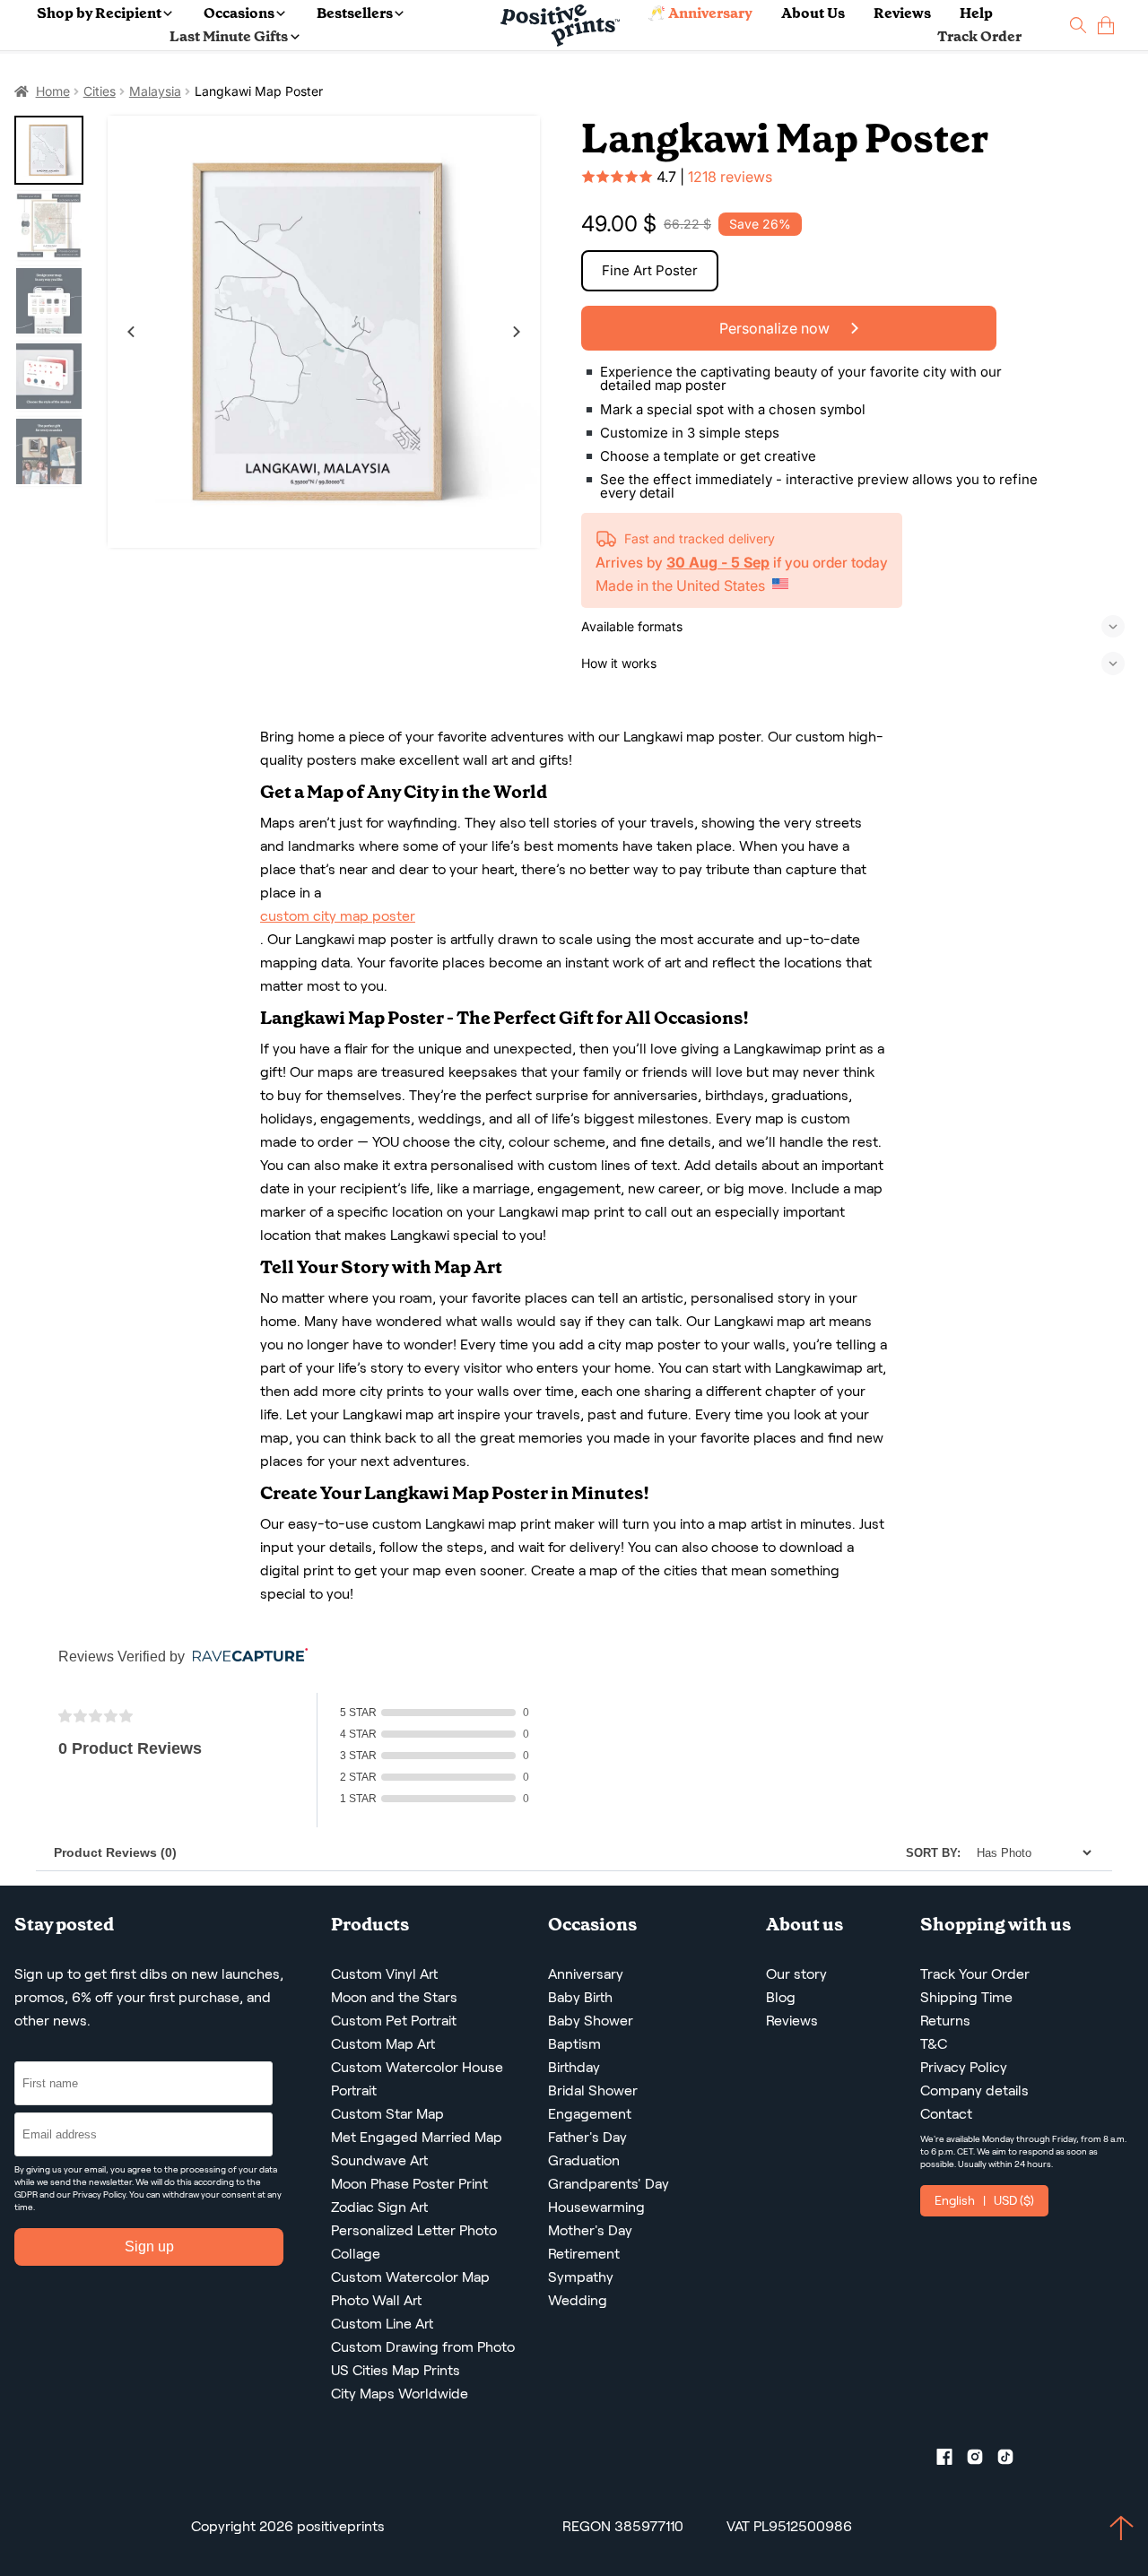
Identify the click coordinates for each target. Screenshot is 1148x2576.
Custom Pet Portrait (394, 2021)
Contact (946, 2114)
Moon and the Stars (394, 1997)
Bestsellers (355, 13)
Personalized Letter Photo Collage (414, 2242)
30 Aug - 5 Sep (718, 562)
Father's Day (587, 2137)
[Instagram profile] (982, 2460)
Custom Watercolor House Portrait (417, 2079)
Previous (131, 332)
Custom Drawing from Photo (423, 2347)
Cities (100, 91)
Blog (781, 1997)
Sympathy (581, 2277)
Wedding (578, 2300)
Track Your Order (975, 1974)
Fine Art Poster (650, 270)
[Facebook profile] (952, 2460)
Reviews (902, 13)
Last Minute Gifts (229, 36)
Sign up (149, 2246)
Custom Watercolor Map (410, 2277)
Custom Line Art (382, 2324)
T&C (934, 2044)
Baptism (574, 2044)
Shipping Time (966, 1997)
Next (517, 332)
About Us (813, 13)
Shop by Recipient (99, 13)
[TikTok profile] (1013, 2460)
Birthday (574, 2067)
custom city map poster (338, 916)
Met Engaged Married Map (417, 2137)
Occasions (239, 13)
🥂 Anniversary (700, 13)
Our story (796, 1974)
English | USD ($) (984, 2200)
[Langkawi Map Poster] (324, 332)
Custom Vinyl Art (384, 1974)
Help (976, 13)
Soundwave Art (379, 2160)
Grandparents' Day (609, 2184)
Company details (974, 2090)
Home (53, 91)
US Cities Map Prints (396, 2370)
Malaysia (155, 91)
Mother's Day (590, 2230)
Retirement (584, 2254)
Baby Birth (580, 1997)
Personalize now (776, 328)
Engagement (590, 2114)
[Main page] (560, 26)
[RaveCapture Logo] (246, 1657)
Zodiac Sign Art (379, 2207)
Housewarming (596, 2207)
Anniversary (586, 1974)
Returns (945, 2021)
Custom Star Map (387, 2114)
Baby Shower (591, 2021)
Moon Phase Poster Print (409, 2184)
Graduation (584, 2160)
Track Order (979, 36)
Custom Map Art (383, 2044)
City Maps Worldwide (400, 2394)
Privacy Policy (99, 2194)
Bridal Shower (593, 2090)
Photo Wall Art (376, 2300)
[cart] (1106, 26)
